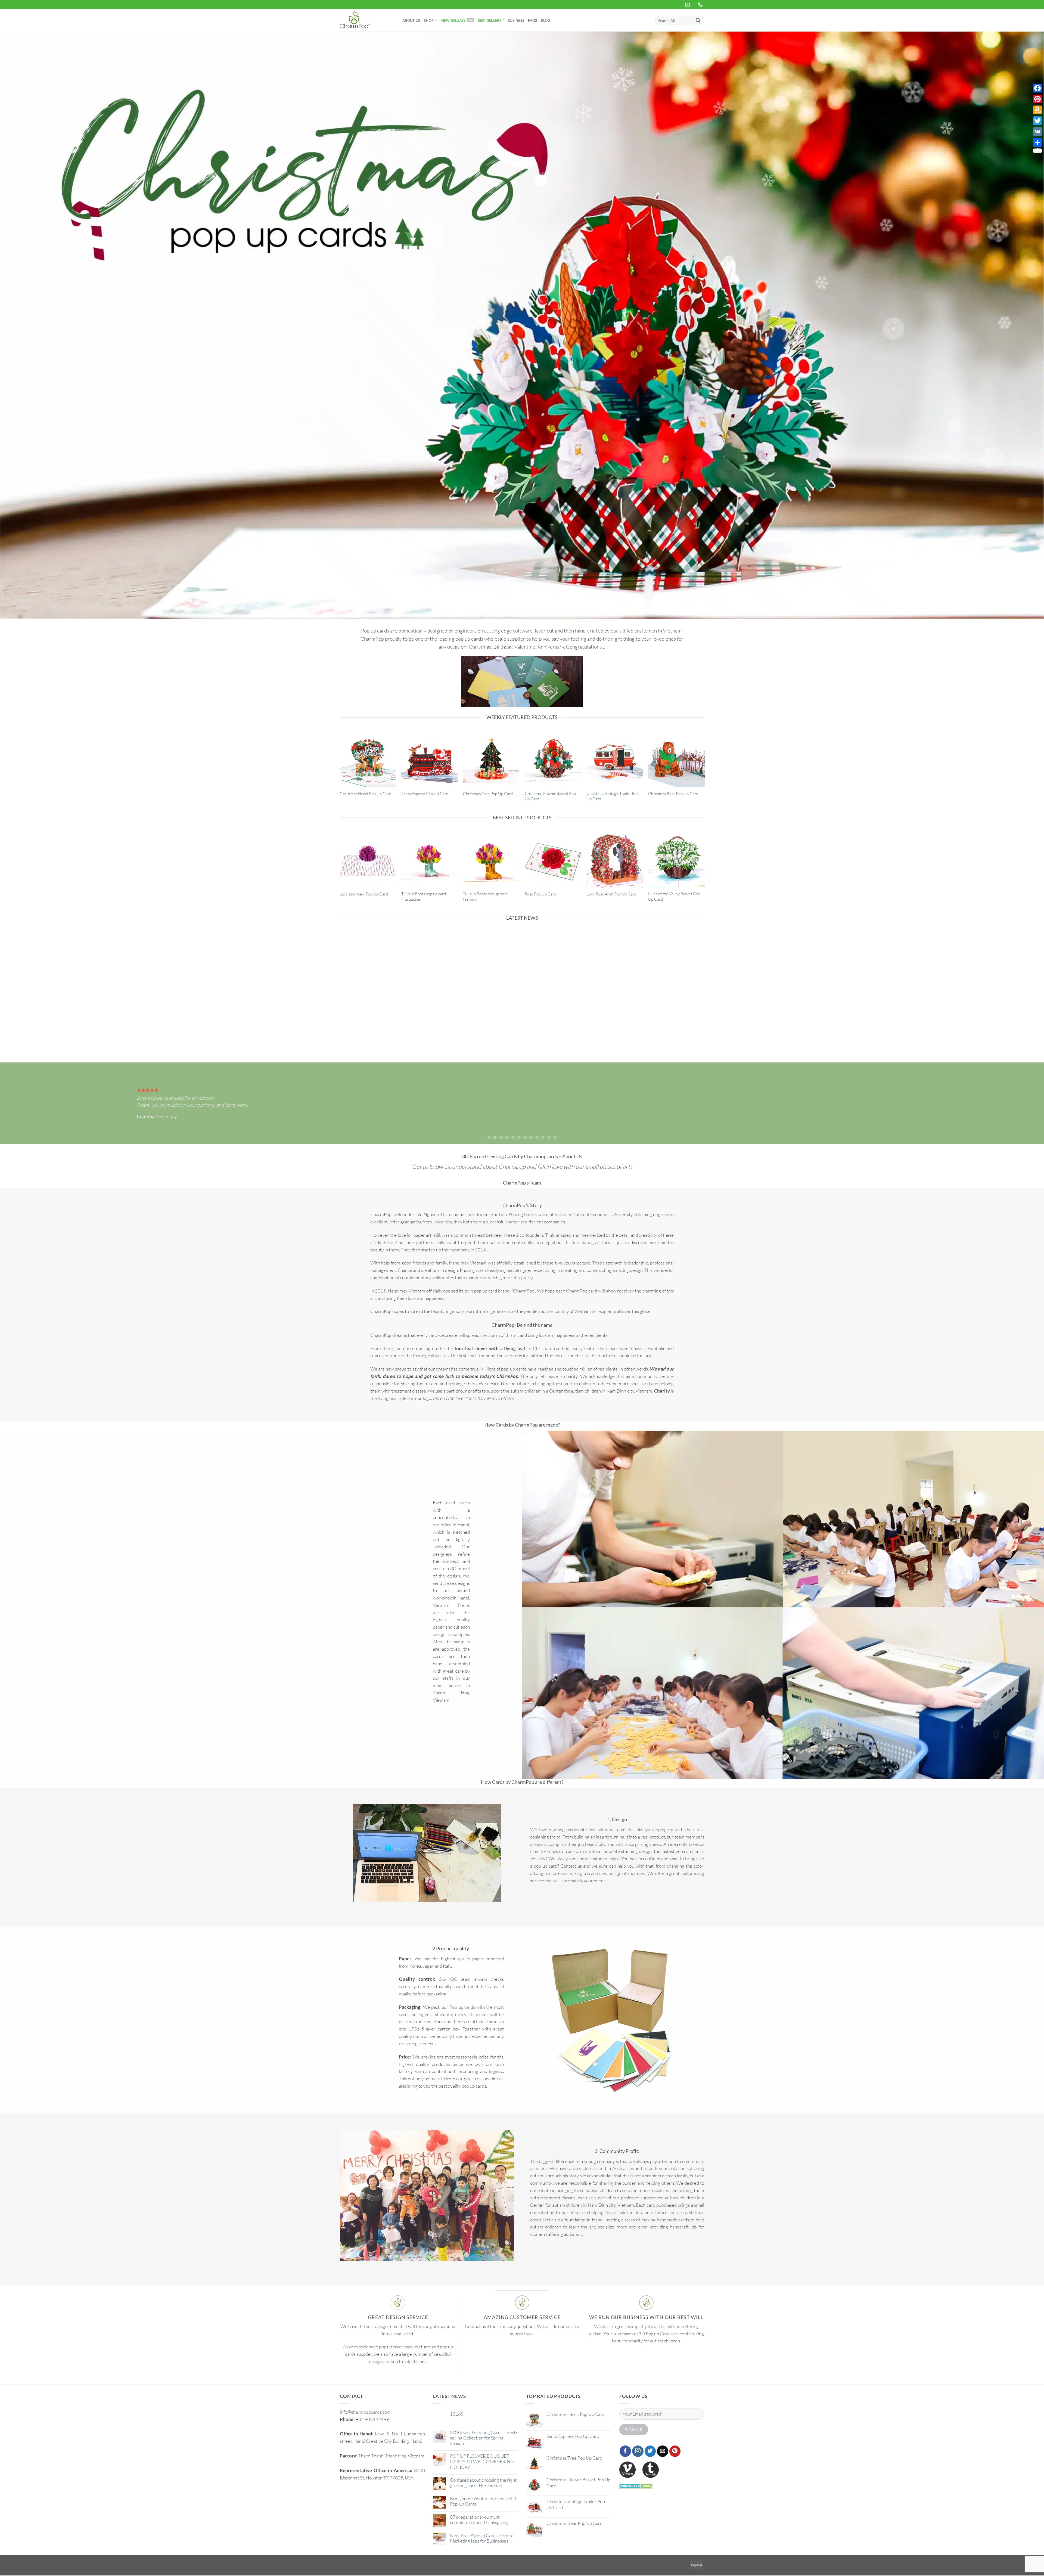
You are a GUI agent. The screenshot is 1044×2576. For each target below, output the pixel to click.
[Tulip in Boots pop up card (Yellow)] (491, 860)
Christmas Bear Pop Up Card (673, 794)
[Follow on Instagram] (638, 2452)
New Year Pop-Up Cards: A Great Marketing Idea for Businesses (482, 2538)
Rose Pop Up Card (540, 894)
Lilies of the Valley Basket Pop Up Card (674, 897)
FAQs (532, 20)
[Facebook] (1037, 88)
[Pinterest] (1037, 99)
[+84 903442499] (701, 5)
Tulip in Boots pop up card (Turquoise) (424, 897)
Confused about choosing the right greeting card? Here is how (662, 1027)
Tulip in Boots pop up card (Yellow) (485, 897)
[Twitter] (1037, 121)
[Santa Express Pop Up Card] (429, 759)
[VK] (1037, 132)
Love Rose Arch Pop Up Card (611, 894)
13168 (457, 2414)
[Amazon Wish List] (1037, 110)
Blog (545, 20)
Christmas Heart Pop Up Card (365, 794)
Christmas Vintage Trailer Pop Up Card (613, 797)
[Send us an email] (663, 2452)
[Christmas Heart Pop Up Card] (368, 759)
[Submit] (698, 20)
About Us (411, 20)
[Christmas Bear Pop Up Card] (676, 759)
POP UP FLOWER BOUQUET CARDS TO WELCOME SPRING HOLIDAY (568, 1027)
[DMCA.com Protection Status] (636, 2486)
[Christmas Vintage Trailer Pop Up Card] (615, 759)
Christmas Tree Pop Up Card (488, 794)
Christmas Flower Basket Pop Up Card (550, 797)
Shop (429, 20)
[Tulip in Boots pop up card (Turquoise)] (429, 860)
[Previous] (28, 326)
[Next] (1016, 326)
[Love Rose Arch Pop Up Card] (615, 860)
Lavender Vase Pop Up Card (364, 894)
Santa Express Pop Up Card (425, 794)
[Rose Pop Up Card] (553, 860)
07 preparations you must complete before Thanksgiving (479, 2520)
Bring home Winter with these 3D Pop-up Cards (483, 2501)
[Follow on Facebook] (625, 2452)
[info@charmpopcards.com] (688, 5)
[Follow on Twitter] (650, 2452)
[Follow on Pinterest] (675, 2452)
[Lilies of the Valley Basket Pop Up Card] (676, 860)
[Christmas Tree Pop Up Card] (491, 759)
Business (516, 20)
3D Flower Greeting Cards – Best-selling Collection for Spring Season (475, 1027)
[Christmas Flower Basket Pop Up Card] (553, 759)
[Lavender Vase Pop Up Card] (368, 860)
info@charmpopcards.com (365, 2412)
